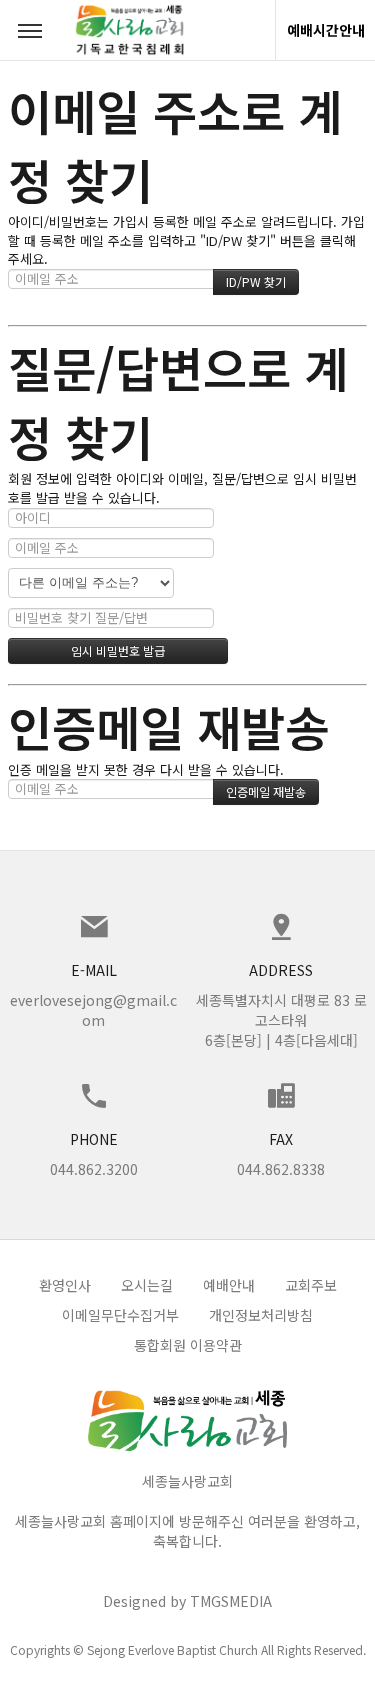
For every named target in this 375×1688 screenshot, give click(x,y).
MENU (30, 30)
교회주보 (311, 1285)
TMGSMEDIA (231, 1601)
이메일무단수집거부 (120, 1315)
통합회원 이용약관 (188, 1345)
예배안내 (229, 1285)
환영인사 (65, 1285)
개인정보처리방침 (261, 1315)
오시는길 (147, 1285)
